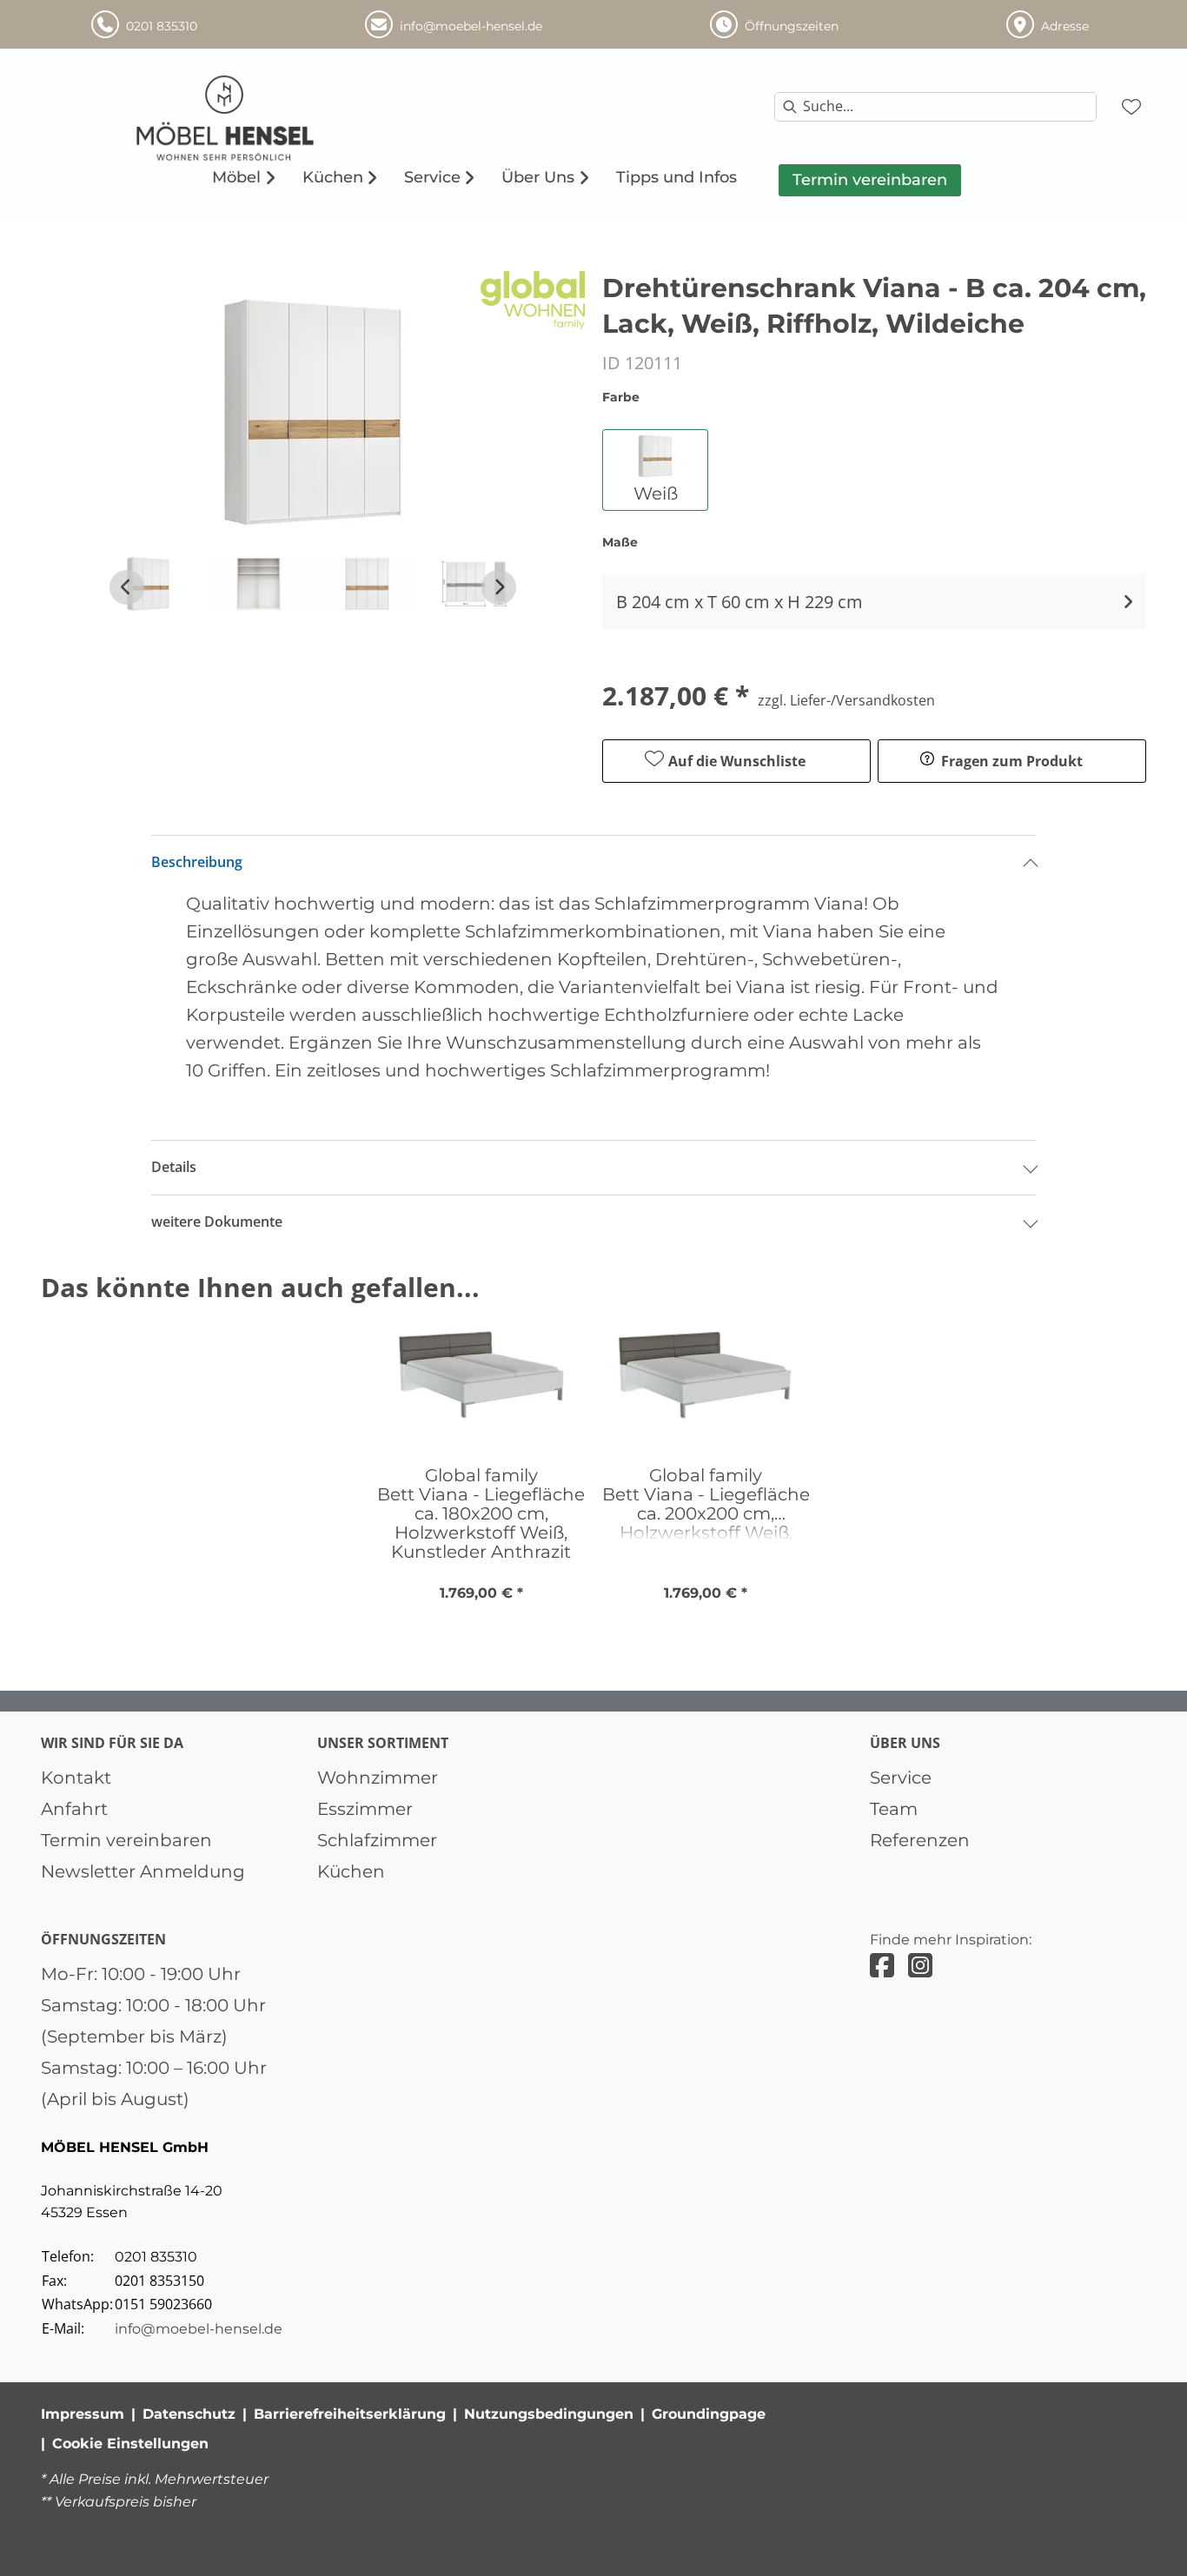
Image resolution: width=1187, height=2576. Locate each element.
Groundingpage (709, 2414)
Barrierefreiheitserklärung (350, 2414)
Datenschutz (189, 2414)
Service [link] (901, 1778)
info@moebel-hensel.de (199, 2329)
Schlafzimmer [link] (377, 1840)
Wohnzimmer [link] (378, 1778)
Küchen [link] (351, 1871)
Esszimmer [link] (365, 1809)
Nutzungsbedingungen (549, 2414)
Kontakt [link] (76, 1778)
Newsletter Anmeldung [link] (143, 1871)
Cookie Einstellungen (130, 2444)
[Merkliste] (1131, 107)
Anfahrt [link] (74, 1809)
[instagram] (920, 1966)
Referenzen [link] (920, 1840)
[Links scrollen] (127, 587)
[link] (236, 177)
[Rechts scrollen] (499, 587)
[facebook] (882, 1966)
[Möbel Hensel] (271, 118)
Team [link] (894, 1809)
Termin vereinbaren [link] (126, 1840)
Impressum (83, 2414)
